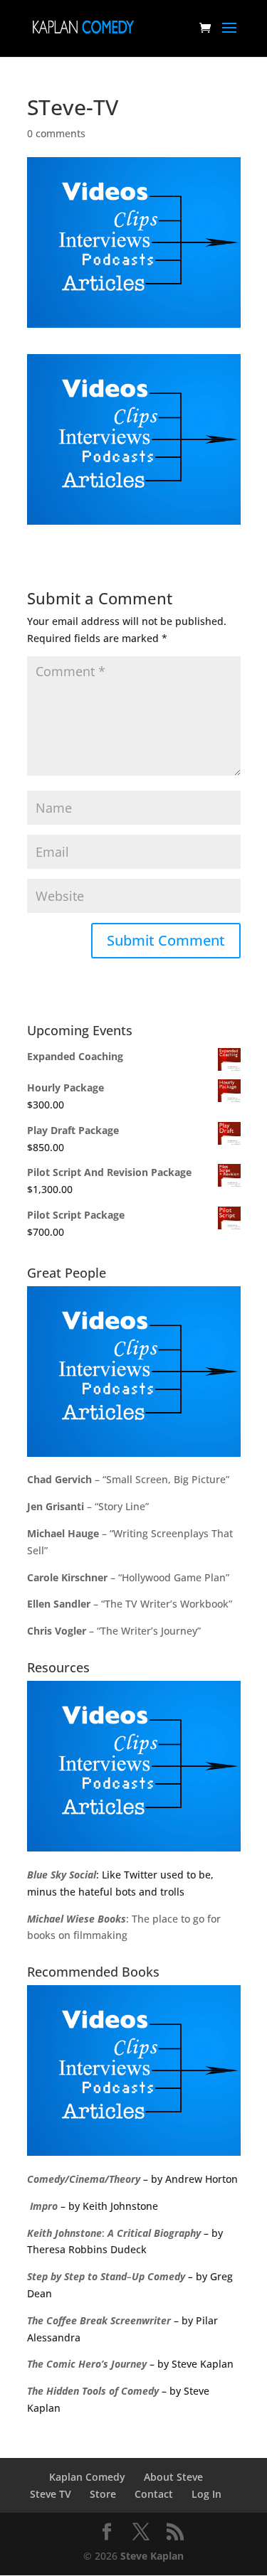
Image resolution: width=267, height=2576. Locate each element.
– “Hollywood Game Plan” (128, 1577)
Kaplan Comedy (87, 2477)
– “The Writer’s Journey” (114, 1631)
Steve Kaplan (152, 2556)
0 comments (56, 133)
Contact (154, 2494)
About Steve (173, 2477)
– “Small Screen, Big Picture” (128, 1479)
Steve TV (51, 2494)
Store (103, 2494)
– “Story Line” (88, 1506)
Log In (206, 2494)
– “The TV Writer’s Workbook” (130, 1604)
